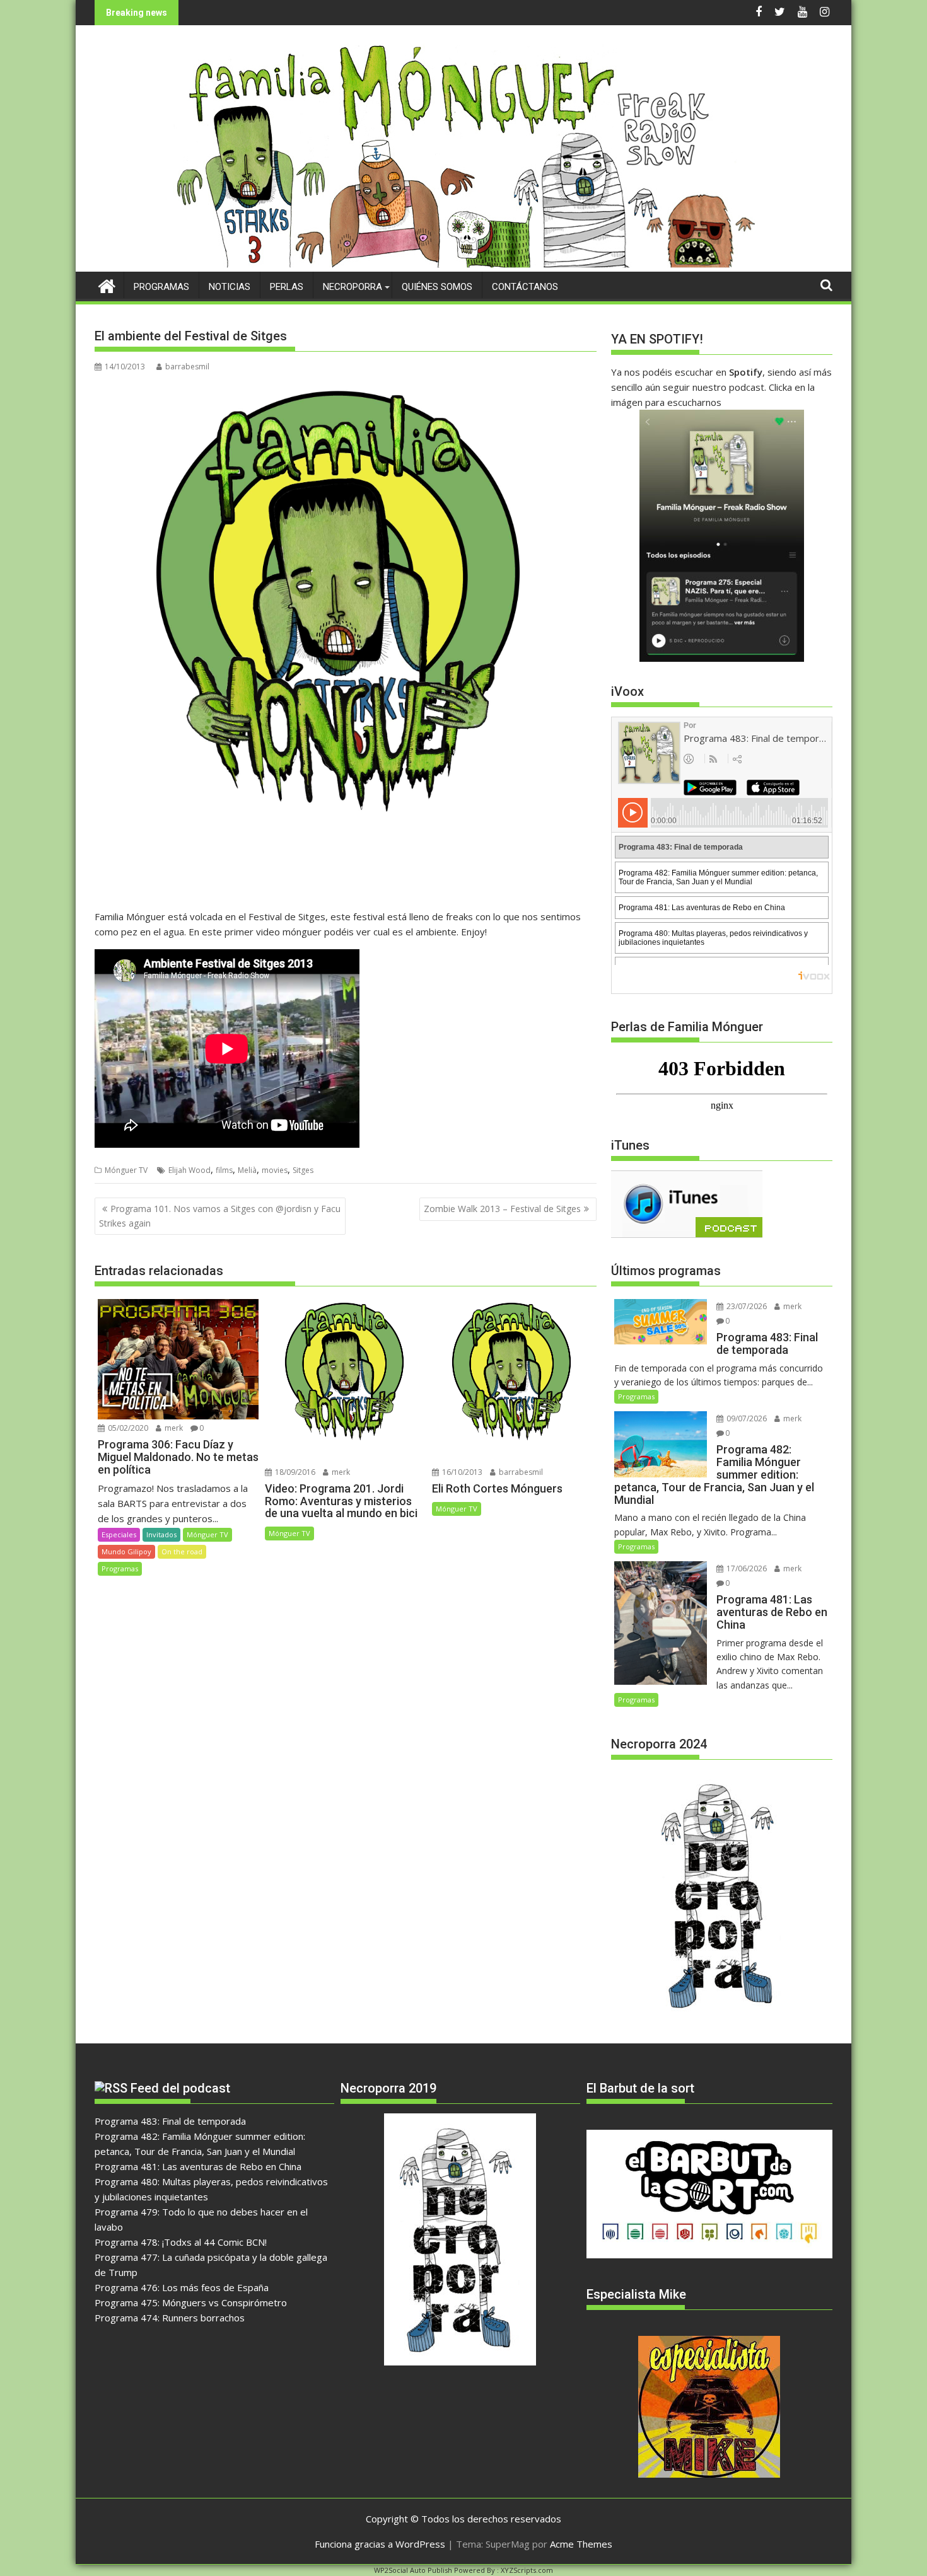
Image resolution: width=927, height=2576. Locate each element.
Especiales (119, 1534)
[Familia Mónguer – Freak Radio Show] (464, 264)
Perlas (287, 287)
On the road (182, 1551)
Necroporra (353, 287)
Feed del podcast (180, 2088)
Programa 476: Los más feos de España (182, 2287)
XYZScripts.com (527, 2570)
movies (275, 1170)
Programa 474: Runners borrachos (170, 2318)
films (224, 1170)
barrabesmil (187, 367)
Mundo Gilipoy (126, 1551)
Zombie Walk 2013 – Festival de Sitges (502, 1209)
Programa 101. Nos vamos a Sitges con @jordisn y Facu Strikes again (220, 1216)
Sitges (303, 1170)
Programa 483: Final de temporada (170, 2121)
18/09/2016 (294, 1472)
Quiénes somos (437, 287)
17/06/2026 (746, 1568)
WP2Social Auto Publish (413, 2570)
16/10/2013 (461, 1472)
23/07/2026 (746, 1306)
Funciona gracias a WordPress (380, 2544)
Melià (247, 1170)
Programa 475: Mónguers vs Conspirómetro (191, 2302)
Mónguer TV (126, 1170)
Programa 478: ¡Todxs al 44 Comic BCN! (181, 2242)
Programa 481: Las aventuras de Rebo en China (198, 2166)
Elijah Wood (189, 1170)
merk (173, 1428)
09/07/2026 (746, 1418)
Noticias (230, 287)
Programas (161, 287)
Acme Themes (581, 2544)
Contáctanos (525, 287)
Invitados (161, 1534)
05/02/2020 (127, 1428)
